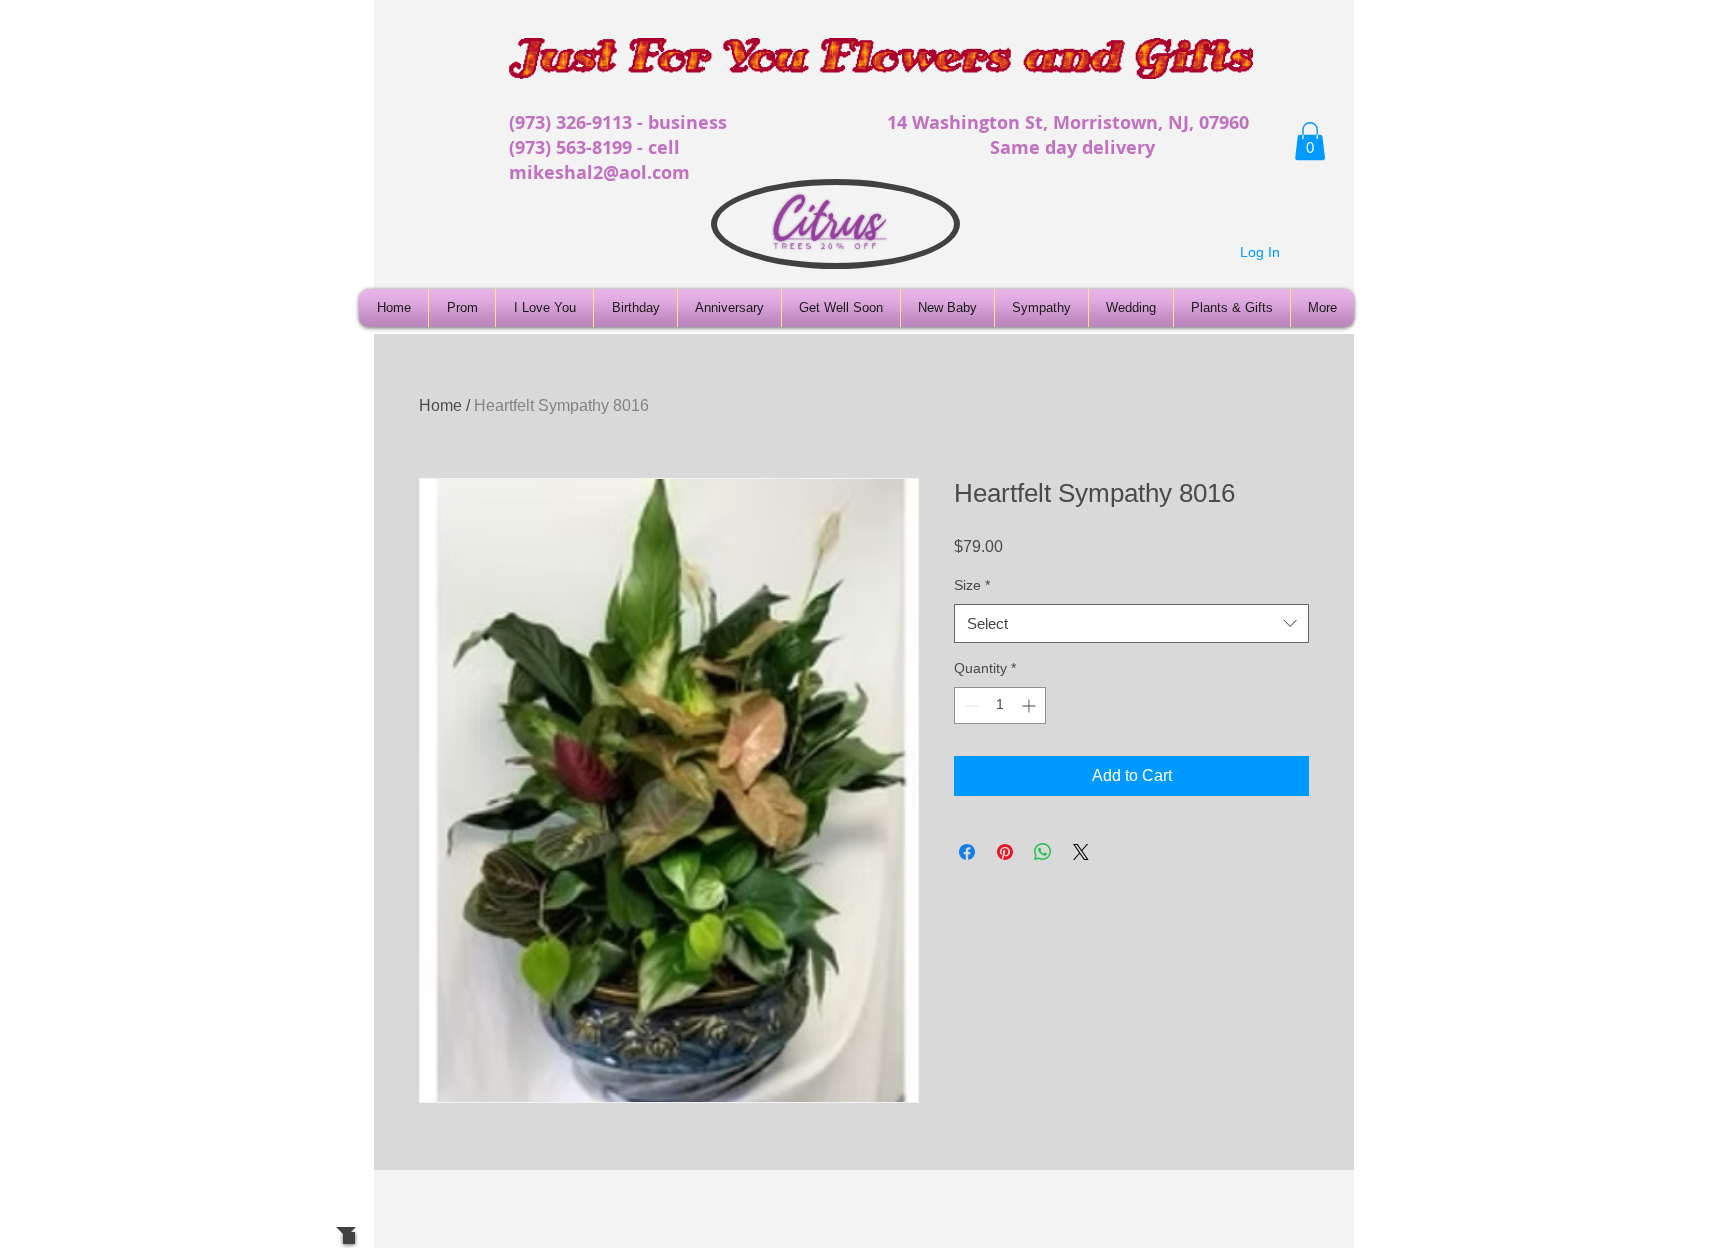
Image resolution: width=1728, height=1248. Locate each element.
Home (440, 405)
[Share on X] (1081, 852)
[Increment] (1030, 705)
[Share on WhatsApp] (1043, 852)
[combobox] (1131, 623)
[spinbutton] (1000, 705)
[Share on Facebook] (967, 852)
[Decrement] (969, 705)
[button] (1310, 141)
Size (972, 585)
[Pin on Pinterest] (1005, 852)
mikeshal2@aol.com (599, 172)
